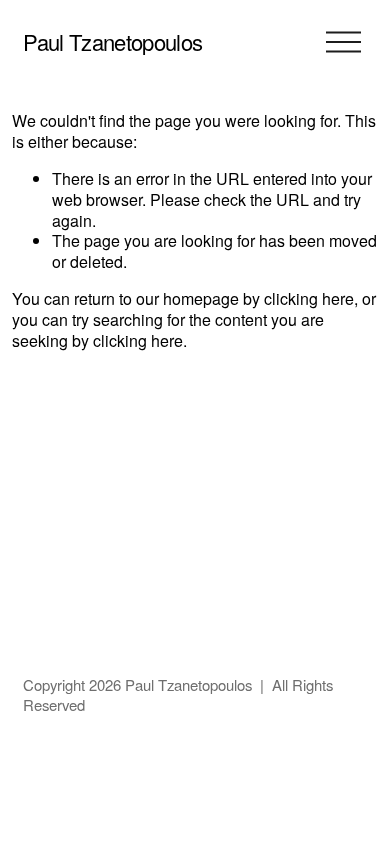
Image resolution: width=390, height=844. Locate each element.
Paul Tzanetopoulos (112, 41)
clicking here (309, 298)
